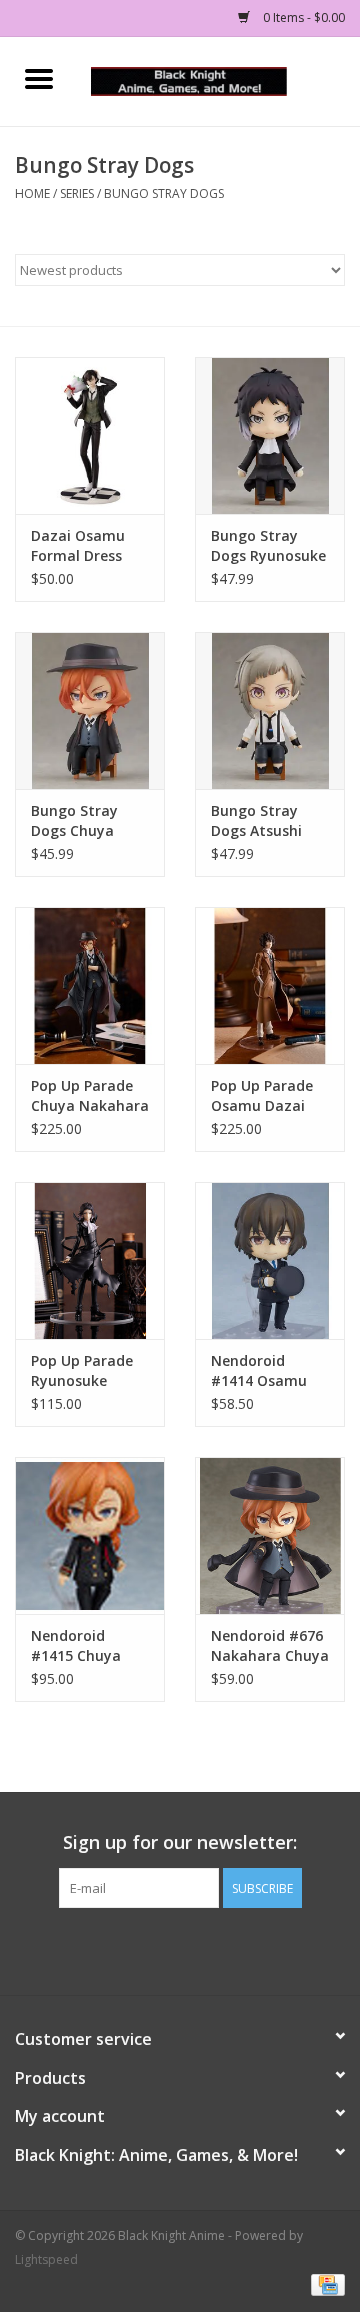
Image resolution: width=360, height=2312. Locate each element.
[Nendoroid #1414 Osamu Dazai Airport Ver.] (270, 1260)
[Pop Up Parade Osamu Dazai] (270, 985)
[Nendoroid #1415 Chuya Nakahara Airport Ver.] (90, 1535)
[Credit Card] (324, 2284)
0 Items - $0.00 (302, 17)
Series (77, 193)
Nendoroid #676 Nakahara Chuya (270, 1645)
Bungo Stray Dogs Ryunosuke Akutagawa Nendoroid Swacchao (268, 546)
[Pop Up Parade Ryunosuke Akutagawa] (90, 1260)
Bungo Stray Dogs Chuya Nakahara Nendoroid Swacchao (74, 821)
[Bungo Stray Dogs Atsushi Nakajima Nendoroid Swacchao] (270, 710)
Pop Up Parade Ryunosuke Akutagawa (82, 1371)
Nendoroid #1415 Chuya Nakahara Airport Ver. (76, 1646)
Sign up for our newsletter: (180, 1842)
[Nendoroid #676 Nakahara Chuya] (270, 1535)
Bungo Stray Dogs (164, 193)
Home (32, 193)
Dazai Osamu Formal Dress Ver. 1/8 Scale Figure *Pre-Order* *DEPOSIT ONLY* (89, 546)
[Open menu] (39, 78)
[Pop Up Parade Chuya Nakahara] (90, 985)
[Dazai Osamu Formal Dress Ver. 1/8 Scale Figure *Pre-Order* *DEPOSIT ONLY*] (90, 435)
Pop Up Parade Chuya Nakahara (90, 1095)
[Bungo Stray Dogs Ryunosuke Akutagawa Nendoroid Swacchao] (270, 435)
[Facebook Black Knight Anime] (180, 1949)
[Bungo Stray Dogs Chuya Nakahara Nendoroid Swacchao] (90, 710)
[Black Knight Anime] (219, 79)
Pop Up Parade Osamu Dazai (262, 1095)
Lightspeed (46, 2259)
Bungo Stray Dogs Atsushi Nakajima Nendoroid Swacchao (256, 821)
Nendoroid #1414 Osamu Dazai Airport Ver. (259, 1371)
